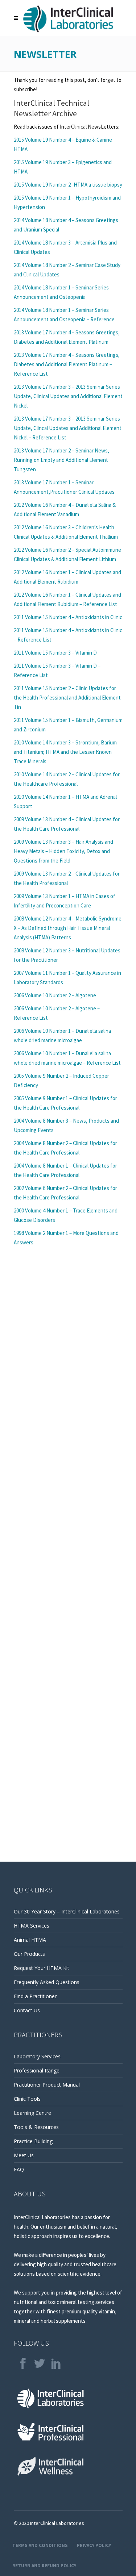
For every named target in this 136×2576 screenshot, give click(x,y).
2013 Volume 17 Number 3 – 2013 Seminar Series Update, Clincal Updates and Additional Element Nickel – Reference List (68, 428)
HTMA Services (32, 1926)
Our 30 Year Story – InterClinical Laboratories (67, 1911)
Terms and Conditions (40, 2545)
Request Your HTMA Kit (42, 1968)
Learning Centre (32, 2113)
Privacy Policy (94, 2545)
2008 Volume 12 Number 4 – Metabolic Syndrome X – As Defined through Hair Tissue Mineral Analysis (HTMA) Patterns (68, 928)
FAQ (19, 2169)
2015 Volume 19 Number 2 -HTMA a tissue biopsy (68, 185)
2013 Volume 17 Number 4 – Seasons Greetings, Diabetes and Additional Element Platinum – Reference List (67, 364)
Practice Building (33, 2141)
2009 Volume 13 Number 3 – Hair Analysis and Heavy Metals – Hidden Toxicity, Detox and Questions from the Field (63, 851)
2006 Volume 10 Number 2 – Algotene (55, 995)
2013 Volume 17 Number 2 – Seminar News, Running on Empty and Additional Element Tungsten (61, 460)
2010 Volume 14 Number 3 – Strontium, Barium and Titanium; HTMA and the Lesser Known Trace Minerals (65, 752)
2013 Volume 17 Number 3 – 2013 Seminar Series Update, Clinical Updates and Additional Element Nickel (68, 396)
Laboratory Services (37, 2056)
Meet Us (24, 2155)
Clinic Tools (27, 2099)
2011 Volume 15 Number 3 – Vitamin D (55, 653)
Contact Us (27, 2010)
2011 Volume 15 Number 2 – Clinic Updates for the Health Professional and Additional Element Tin (67, 698)
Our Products (29, 1954)
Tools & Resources (36, 2127)
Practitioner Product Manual (47, 2085)
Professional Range (37, 2070)
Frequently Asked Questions (47, 1982)
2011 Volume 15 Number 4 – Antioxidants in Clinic (68, 617)
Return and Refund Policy (44, 2566)
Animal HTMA (30, 1940)
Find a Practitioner (35, 1996)
